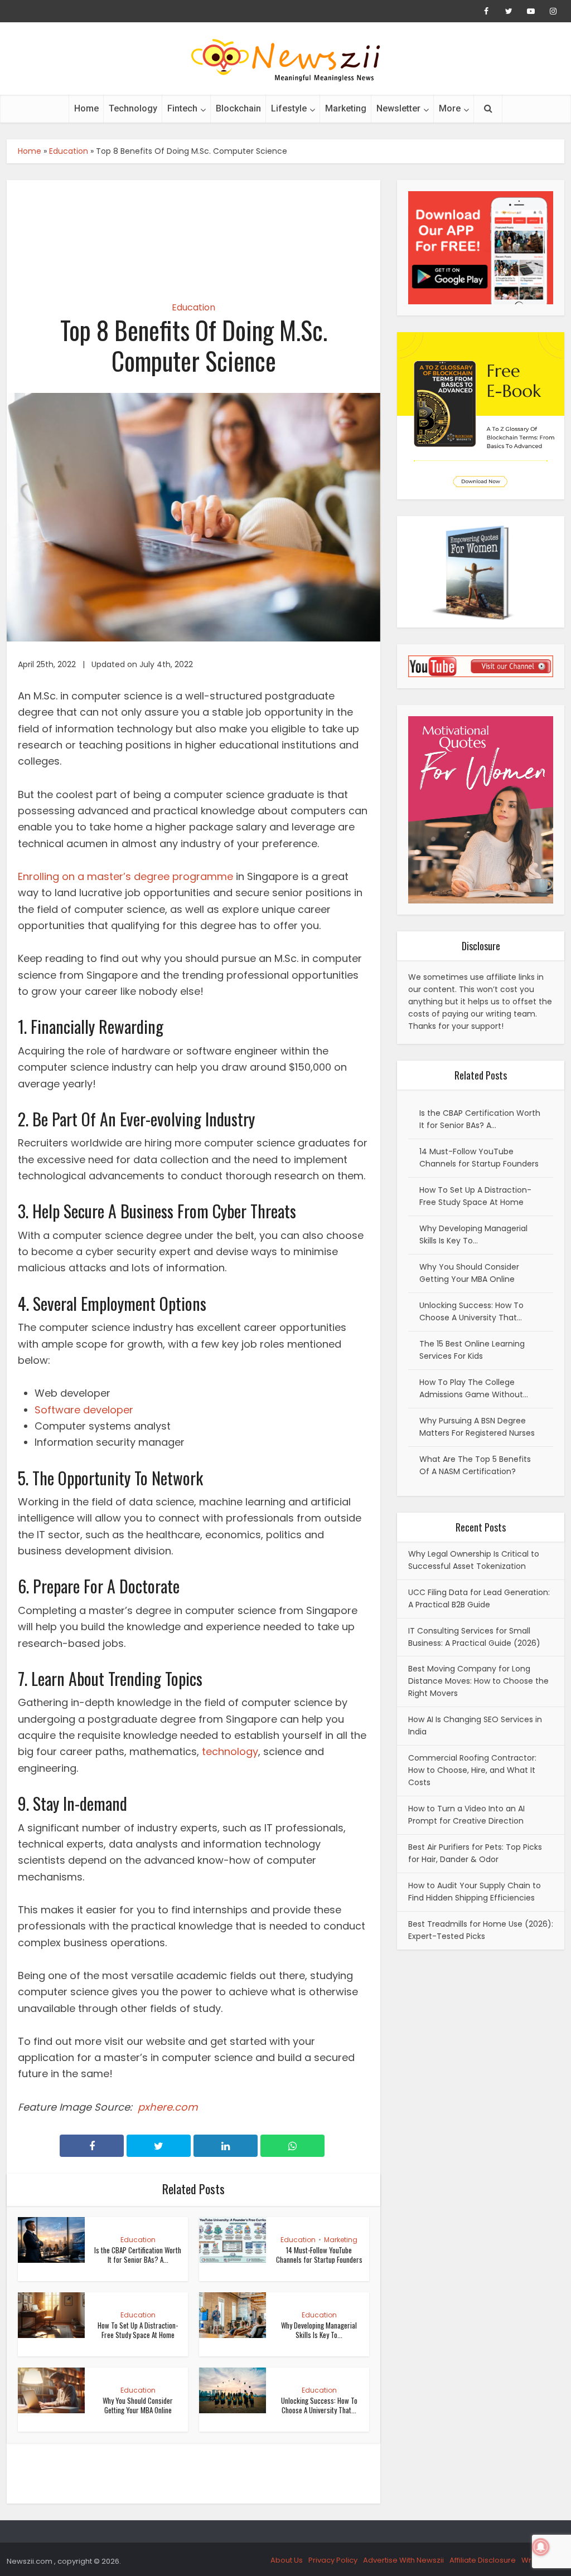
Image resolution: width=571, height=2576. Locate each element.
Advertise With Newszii (403, 2560)
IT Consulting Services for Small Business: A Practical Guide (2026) (474, 1637)
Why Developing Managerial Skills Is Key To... (319, 2330)
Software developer (84, 1410)
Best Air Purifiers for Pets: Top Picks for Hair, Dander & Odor (475, 1853)
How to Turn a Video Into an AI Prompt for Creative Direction (466, 1815)
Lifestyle (289, 108)
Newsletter (398, 108)
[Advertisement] (193, 231)
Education (69, 151)
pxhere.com (168, 2107)
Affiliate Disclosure (483, 2560)
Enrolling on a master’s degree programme (125, 876)
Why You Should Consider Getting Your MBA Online (138, 2405)
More (450, 108)
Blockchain (238, 108)
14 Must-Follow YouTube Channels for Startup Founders (319, 2255)
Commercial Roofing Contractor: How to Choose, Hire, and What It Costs (472, 1770)
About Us (287, 2560)
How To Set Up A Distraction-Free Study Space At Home (138, 2330)
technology (230, 1751)
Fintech (182, 108)
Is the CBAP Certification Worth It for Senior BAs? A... (138, 2255)
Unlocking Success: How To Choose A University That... (319, 2405)
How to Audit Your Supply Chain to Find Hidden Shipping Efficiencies (475, 1892)
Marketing (346, 108)
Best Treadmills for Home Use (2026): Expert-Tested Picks (481, 1930)
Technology (133, 108)
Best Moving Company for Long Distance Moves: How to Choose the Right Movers (478, 1681)
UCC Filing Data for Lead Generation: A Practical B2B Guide (479, 1598)
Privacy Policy (333, 2560)
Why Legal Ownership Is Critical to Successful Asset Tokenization (474, 1560)
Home (86, 108)
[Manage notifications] (541, 2547)
